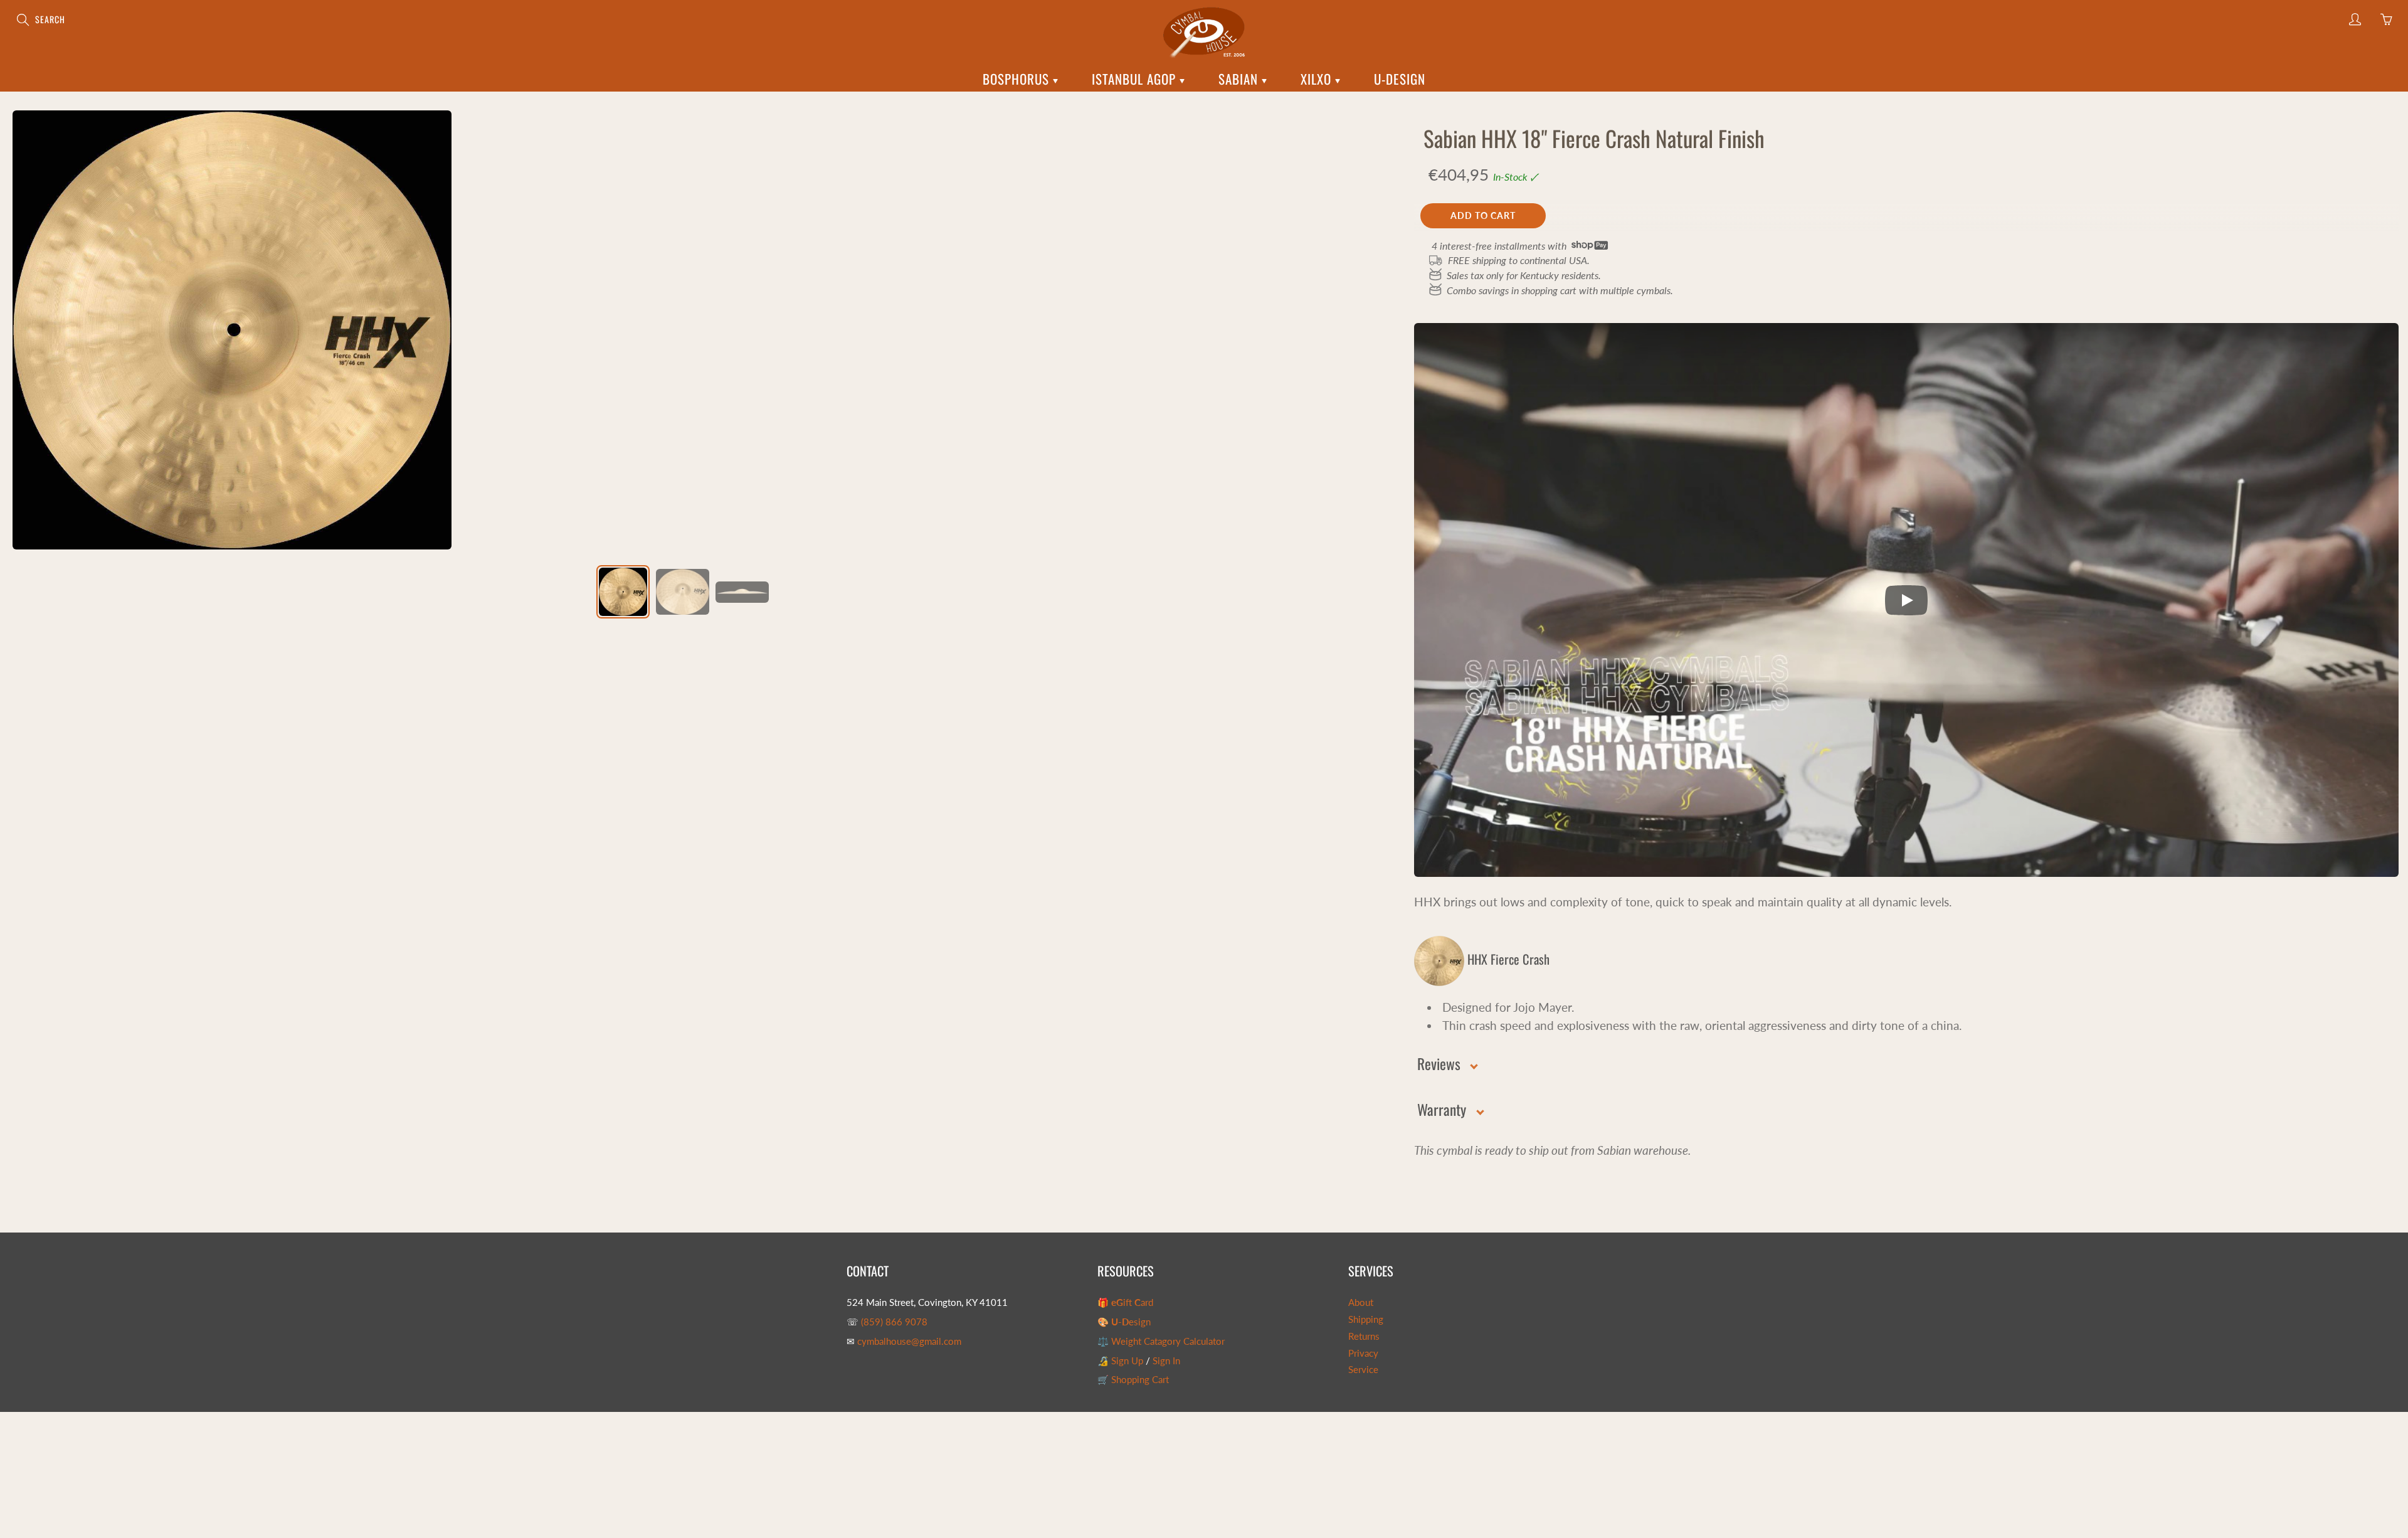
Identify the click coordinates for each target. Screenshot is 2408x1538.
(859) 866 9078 (894, 1322)
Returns (1364, 1336)
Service (1363, 1370)
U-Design (1400, 79)
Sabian (1240, 79)
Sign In (1166, 1361)
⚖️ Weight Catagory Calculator (1161, 1341)
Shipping (1366, 1319)
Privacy (1363, 1353)
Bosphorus (1018, 79)
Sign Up (1127, 1361)
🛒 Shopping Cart (1133, 1380)
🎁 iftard (1125, 1302)
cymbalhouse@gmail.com (909, 1341)
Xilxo (1318, 79)
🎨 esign (1124, 1322)
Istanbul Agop (1136, 79)
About (1361, 1302)
